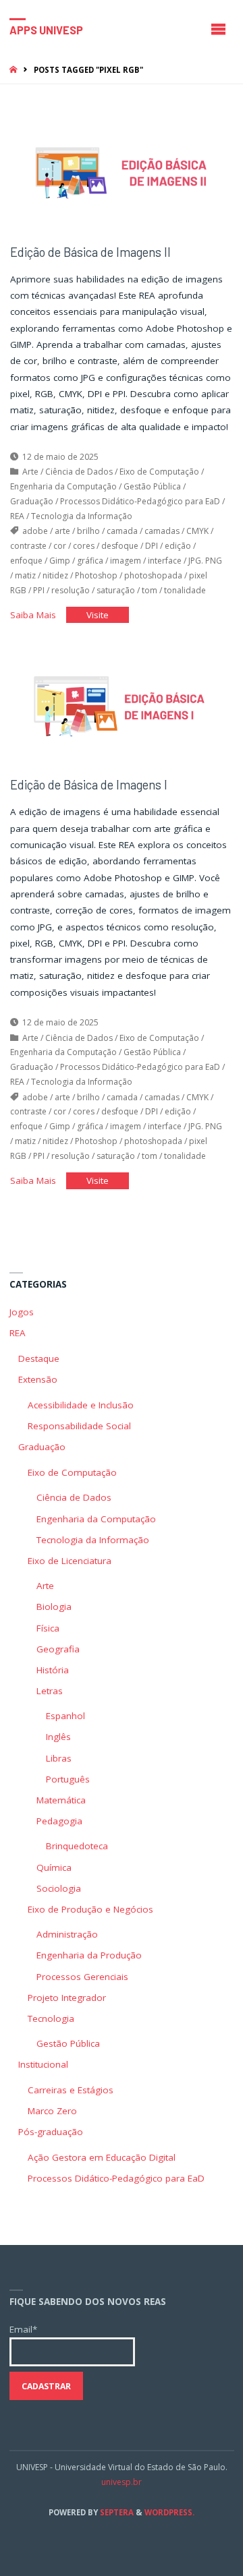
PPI (39, 590)
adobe (35, 531)
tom (150, 590)
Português (68, 1779)
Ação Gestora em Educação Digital (102, 2157)
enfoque (26, 561)
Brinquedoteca (77, 1846)
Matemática (61, 1800)
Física (48, 1628)
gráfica (90, 561)
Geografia (58, 1649)
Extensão (38, 1379)
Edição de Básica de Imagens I (89, 785)
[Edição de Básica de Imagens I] (122, 706)
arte (62, 531)
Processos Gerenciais (82, 1977)
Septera (116, 2512)
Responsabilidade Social (79, 1426)
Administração (67, 1934)
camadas (162, 531)
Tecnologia (51, 2018)
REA (17, 516)
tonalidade (185, 590)
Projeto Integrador (67, 1998)
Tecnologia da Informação (82, 516)
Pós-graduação (51, 2132)
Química (54, 1867)
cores (84, 546)
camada (122, 531)
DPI (152, 546)
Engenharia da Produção (89, 1955)
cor (60, 546)
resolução (71, 590)
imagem (126, 561)
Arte (30, 472)
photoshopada (153, 575)
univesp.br (122, 2482)
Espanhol (65, 1716)
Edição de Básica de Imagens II (90, 252)
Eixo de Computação (159, 472)
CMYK (197, 531)
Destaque (39, 1358)
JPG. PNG (205, 561)
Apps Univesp (46, 29)
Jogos (22, 1312)
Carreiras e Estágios (71, 2090)
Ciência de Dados (79, 472)
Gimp (60, 561)
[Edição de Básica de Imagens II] (122, 173)
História (53, 1670)
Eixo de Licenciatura (70, 1561)
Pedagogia (59, 1821)
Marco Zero (52, 2111)
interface (165, 561)
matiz (25, 575)
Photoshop (96, 575)
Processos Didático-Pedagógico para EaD (140, 501)
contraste (28, 546)
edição (178, 546)
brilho (88, 531)
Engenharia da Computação (63, 486)
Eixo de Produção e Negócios (90, 1909)
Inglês (58, 1737)
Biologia (54, 1607)
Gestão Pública (152, 486)
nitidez (55, 575)
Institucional (43, 2064)
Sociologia (59, 1888)
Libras (59, 1758)
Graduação (32, 501)
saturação (116, 590)
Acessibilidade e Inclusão (81, 1405)
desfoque (120, 546)
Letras (50, 1691)
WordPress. (169, 2512)
